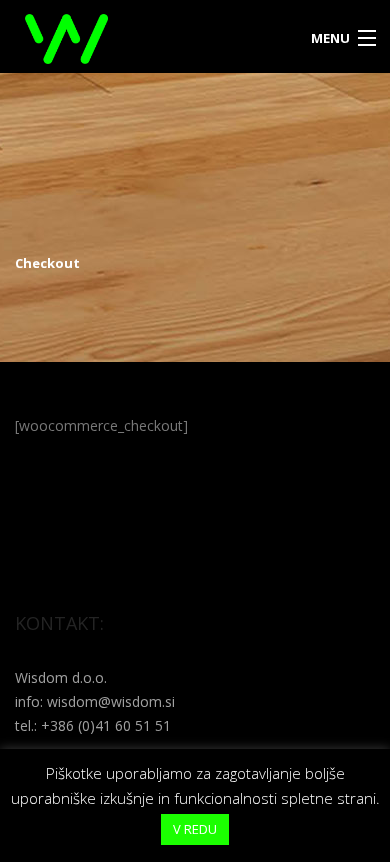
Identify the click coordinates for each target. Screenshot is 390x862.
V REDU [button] (195, 829)
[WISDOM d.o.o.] (149, 37)
